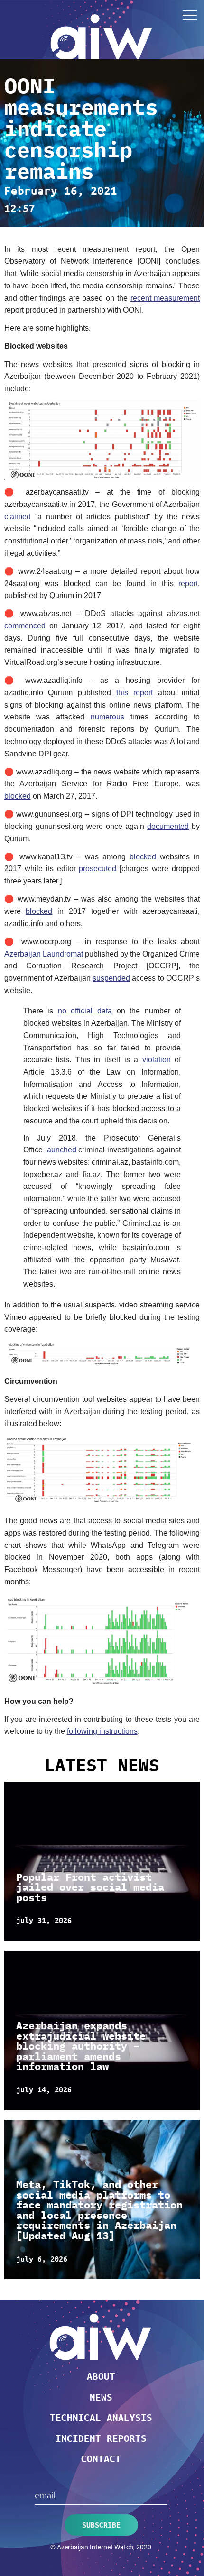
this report (134, 693)
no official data (85, 1011)
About (101, 2376)
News (101, 2397)
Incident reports (101, 2438)
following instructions (102, 1731)
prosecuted (97, 869)
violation (157, 1060)
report (188, 584)
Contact (101, 2458)
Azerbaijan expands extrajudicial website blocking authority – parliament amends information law (81, 2046)
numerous (107, 717)
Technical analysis (101, 2417)
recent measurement (165, 298)
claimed (18, 517)
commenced (25, 626)
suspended (111, 978)
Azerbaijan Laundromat (44, 954)
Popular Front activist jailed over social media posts (90, 1887)
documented (168, 826)
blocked (18, 796)
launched (61, 1150)
